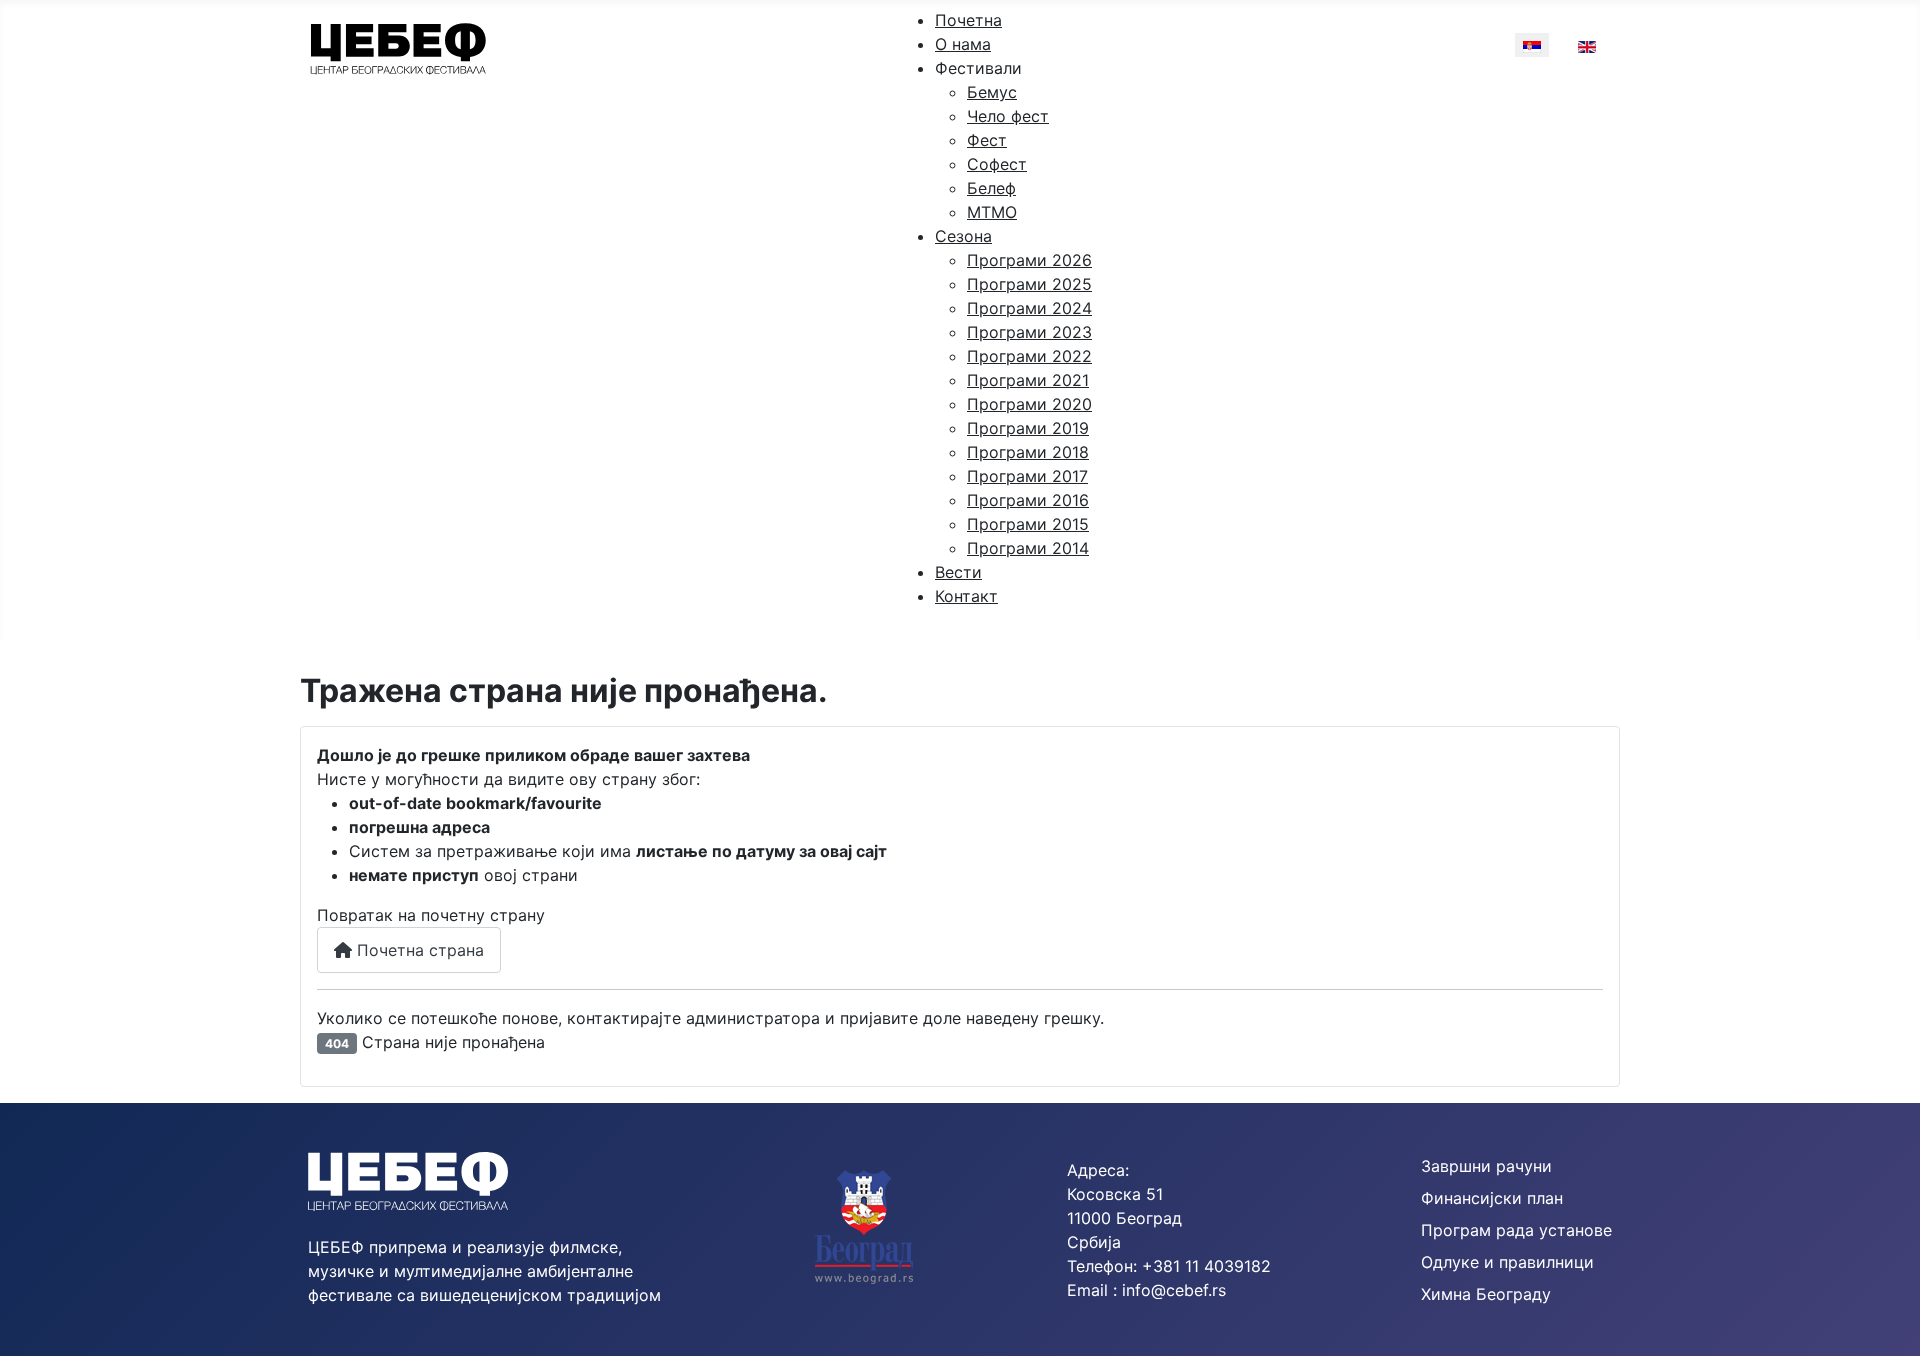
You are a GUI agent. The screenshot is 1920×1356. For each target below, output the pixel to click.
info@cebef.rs (1174, 1290)
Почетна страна (418, 950)
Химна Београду (1486, 1294)
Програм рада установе (1516, 1230)
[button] (978, 68)
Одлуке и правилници (1507, 1262)
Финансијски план (1492, 1198)
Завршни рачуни (1486, 1166)
